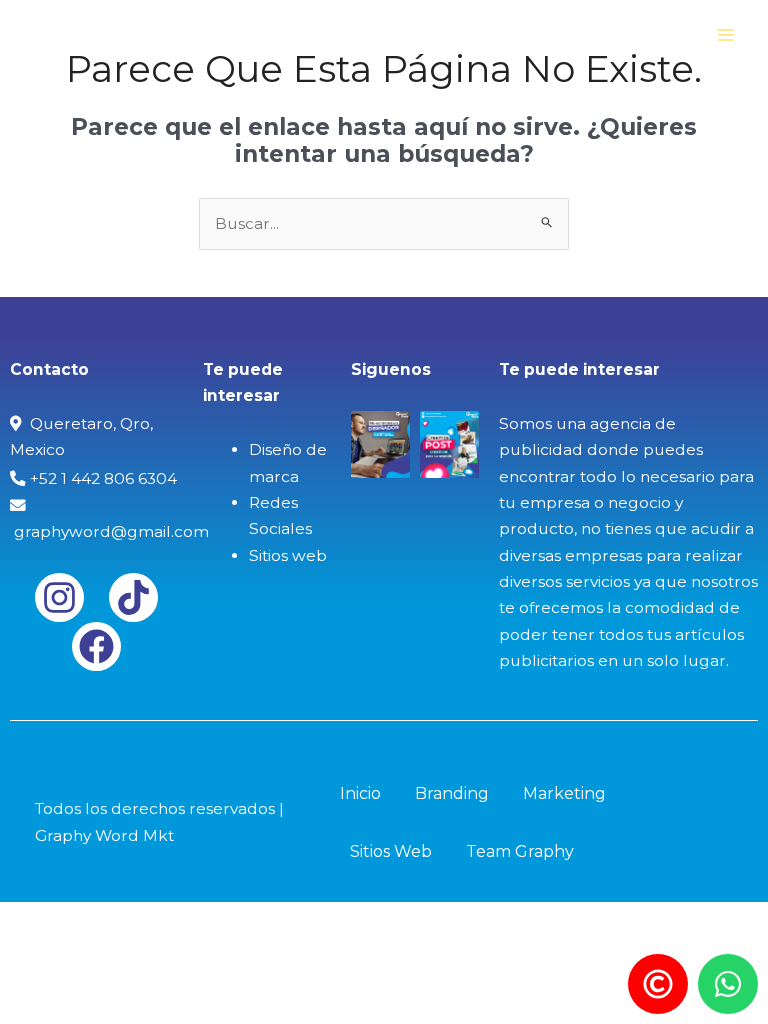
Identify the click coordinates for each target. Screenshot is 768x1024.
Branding (452, 793)
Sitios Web (391, 851)
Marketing (564, 793)
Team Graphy (520, 851)
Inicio (360, 793)
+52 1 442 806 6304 (101, 478)
